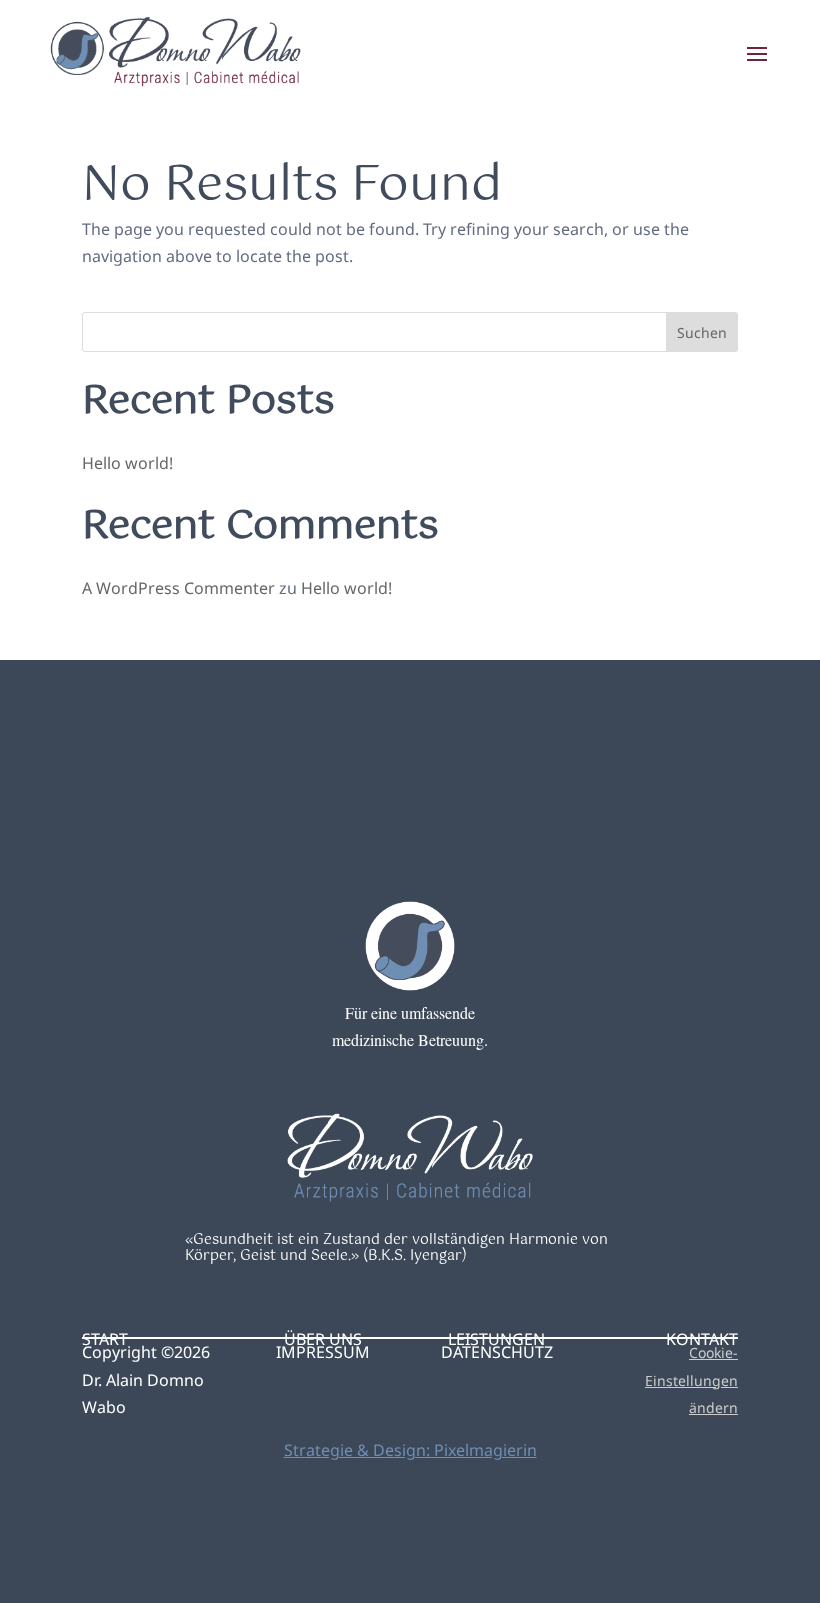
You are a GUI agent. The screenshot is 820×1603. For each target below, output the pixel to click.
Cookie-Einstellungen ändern (691, 1379)
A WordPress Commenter (178, 588)
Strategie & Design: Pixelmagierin (410, 1450)
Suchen (702, 332)
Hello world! (127, 463)
